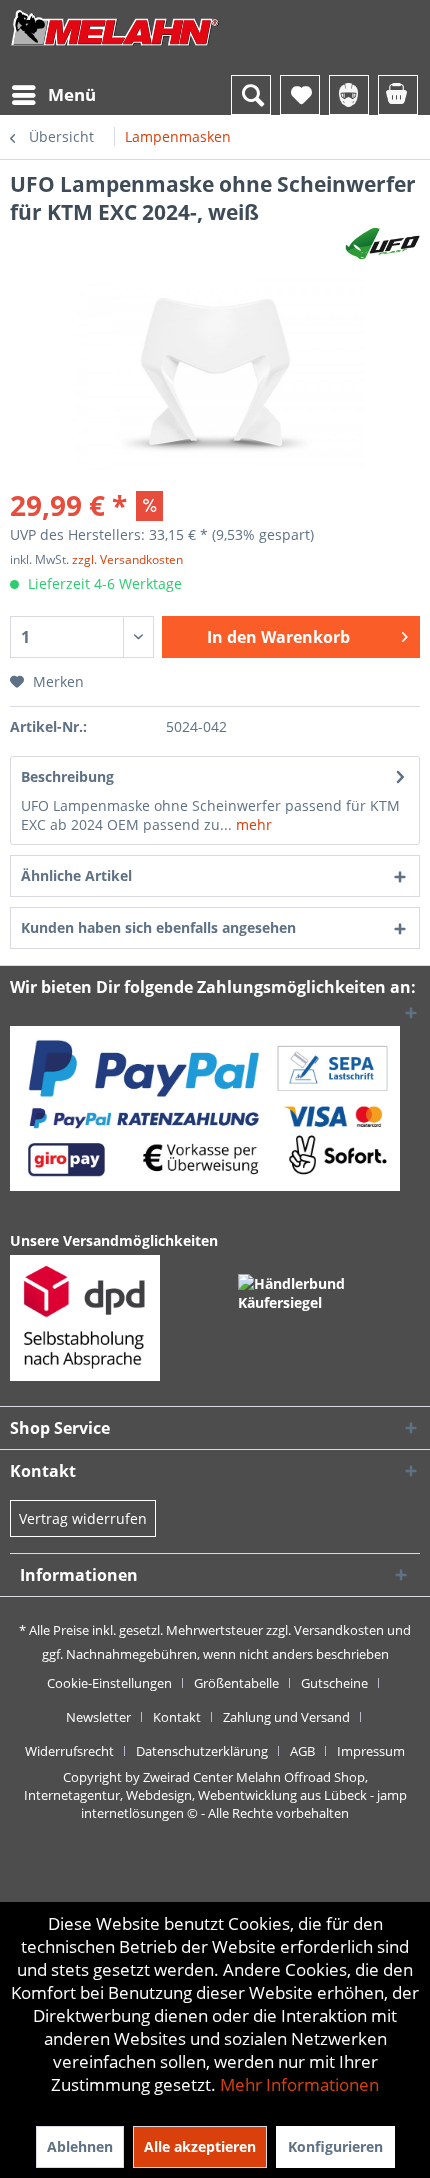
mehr (252, 824)
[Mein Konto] (349, 95)
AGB (302, 1751)
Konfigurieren (335, 2146)
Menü (72, 94)
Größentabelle (236, 1683)
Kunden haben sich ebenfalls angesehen (158, 927)
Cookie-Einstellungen (109, 1683)
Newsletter (98, 1717)
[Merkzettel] (300, 95)
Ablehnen (80, 2146)
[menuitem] (53, 95)
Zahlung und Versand (286, 1717)
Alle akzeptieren (200, 2146)
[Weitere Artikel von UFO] (382, 243)
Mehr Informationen (299, 2084)
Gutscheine (334, 1683)
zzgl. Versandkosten (127, 559)
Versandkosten (339, 1630)
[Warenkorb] (398, 95)
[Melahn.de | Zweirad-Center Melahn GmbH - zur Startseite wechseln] (115, 47)
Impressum (371, 1751)
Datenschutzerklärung (202, 1751)
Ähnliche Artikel (76, 875)
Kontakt (177, 1717)
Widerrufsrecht (69, 1751)
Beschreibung (67, 776)
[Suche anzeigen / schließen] (251, 95)
